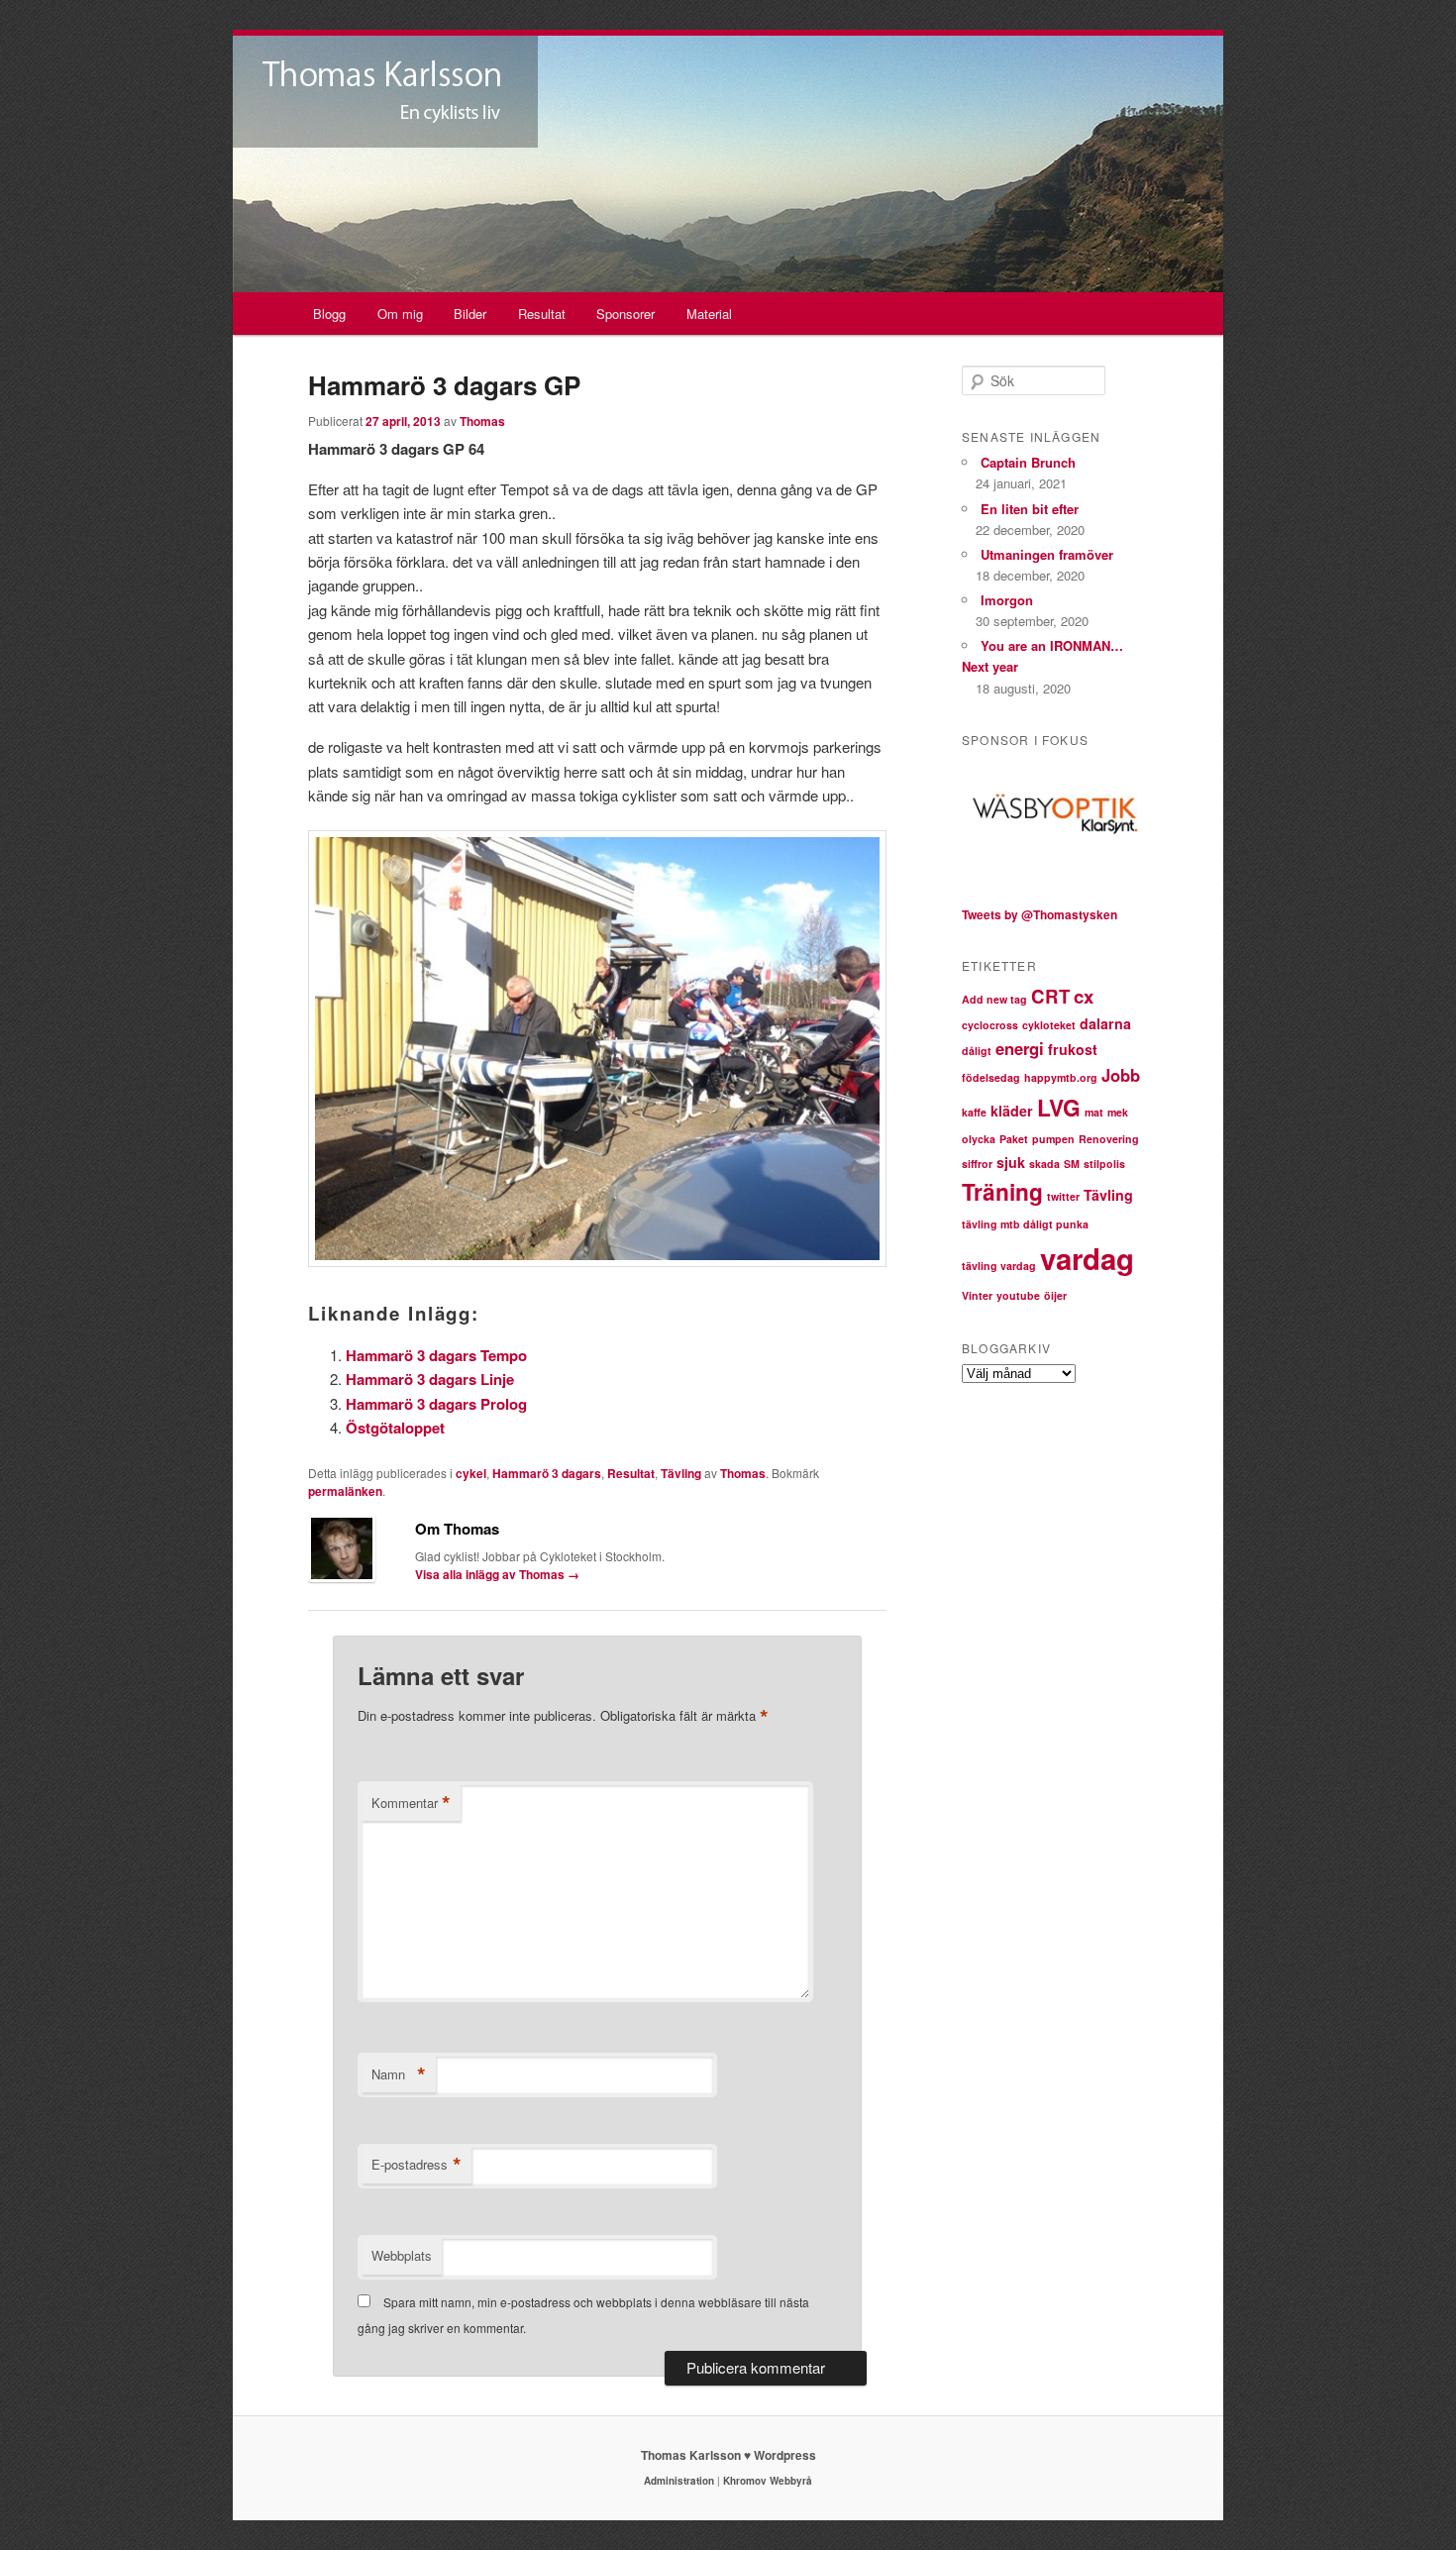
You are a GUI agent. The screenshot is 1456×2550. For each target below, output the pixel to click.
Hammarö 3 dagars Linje (430, 1379)
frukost (1073, 1049)
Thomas (482, 421)
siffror (977, 1164)
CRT (1050, 996)
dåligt (977, 1051)
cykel (471, 1473)
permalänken (345, 1491)
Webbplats (402, 2255)
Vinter (977, 1295)
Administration (679, 2481)
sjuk (1011, 1162)
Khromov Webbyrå (768, 2481)
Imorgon (1007, 600)
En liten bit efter (1030, 509)
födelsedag (991, 1077)
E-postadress (416, 2165)
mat (1094, 1112)
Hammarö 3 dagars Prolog (436, 1404)
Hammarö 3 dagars (547, 1473)
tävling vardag (999, 1266)
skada (1044, 1164)
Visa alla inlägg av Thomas (497, 1574)
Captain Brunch (1028, 462)
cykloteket (1049, 1025)
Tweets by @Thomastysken (1040, 914)
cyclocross (990, 1025)
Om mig (400, 314)
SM (1072, 1164)
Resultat (542, 314)
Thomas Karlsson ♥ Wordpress (728, 2455)
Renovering (1109, 1139)
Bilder (470, 314)
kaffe (974, 1112)
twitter (1063, 1196)
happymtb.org (1061, 1077)
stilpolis (1104, 1164)
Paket (1014, 1139)
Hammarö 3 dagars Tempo (436, 1355)
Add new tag (994, 999)
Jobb (1121, 1075)
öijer (1055, 1295)
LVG (1059, 1107)
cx (1084, 996)
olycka (979, 1139)
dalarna (1105, 1023)
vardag (1087, 1258)
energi (1020, 1048)
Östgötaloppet (395, 1428)
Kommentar (411, 1803)
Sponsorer (625, 314)
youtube (1018, 1295)
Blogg (329, 314)
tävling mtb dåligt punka (1025, 1224)
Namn (399, 2074)
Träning (1002, 1191)
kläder (1012, 1111)
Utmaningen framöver (1047, 554)
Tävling (681, 1473)
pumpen (1053, 1139)
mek (1118, 1112)
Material (709, 314)
